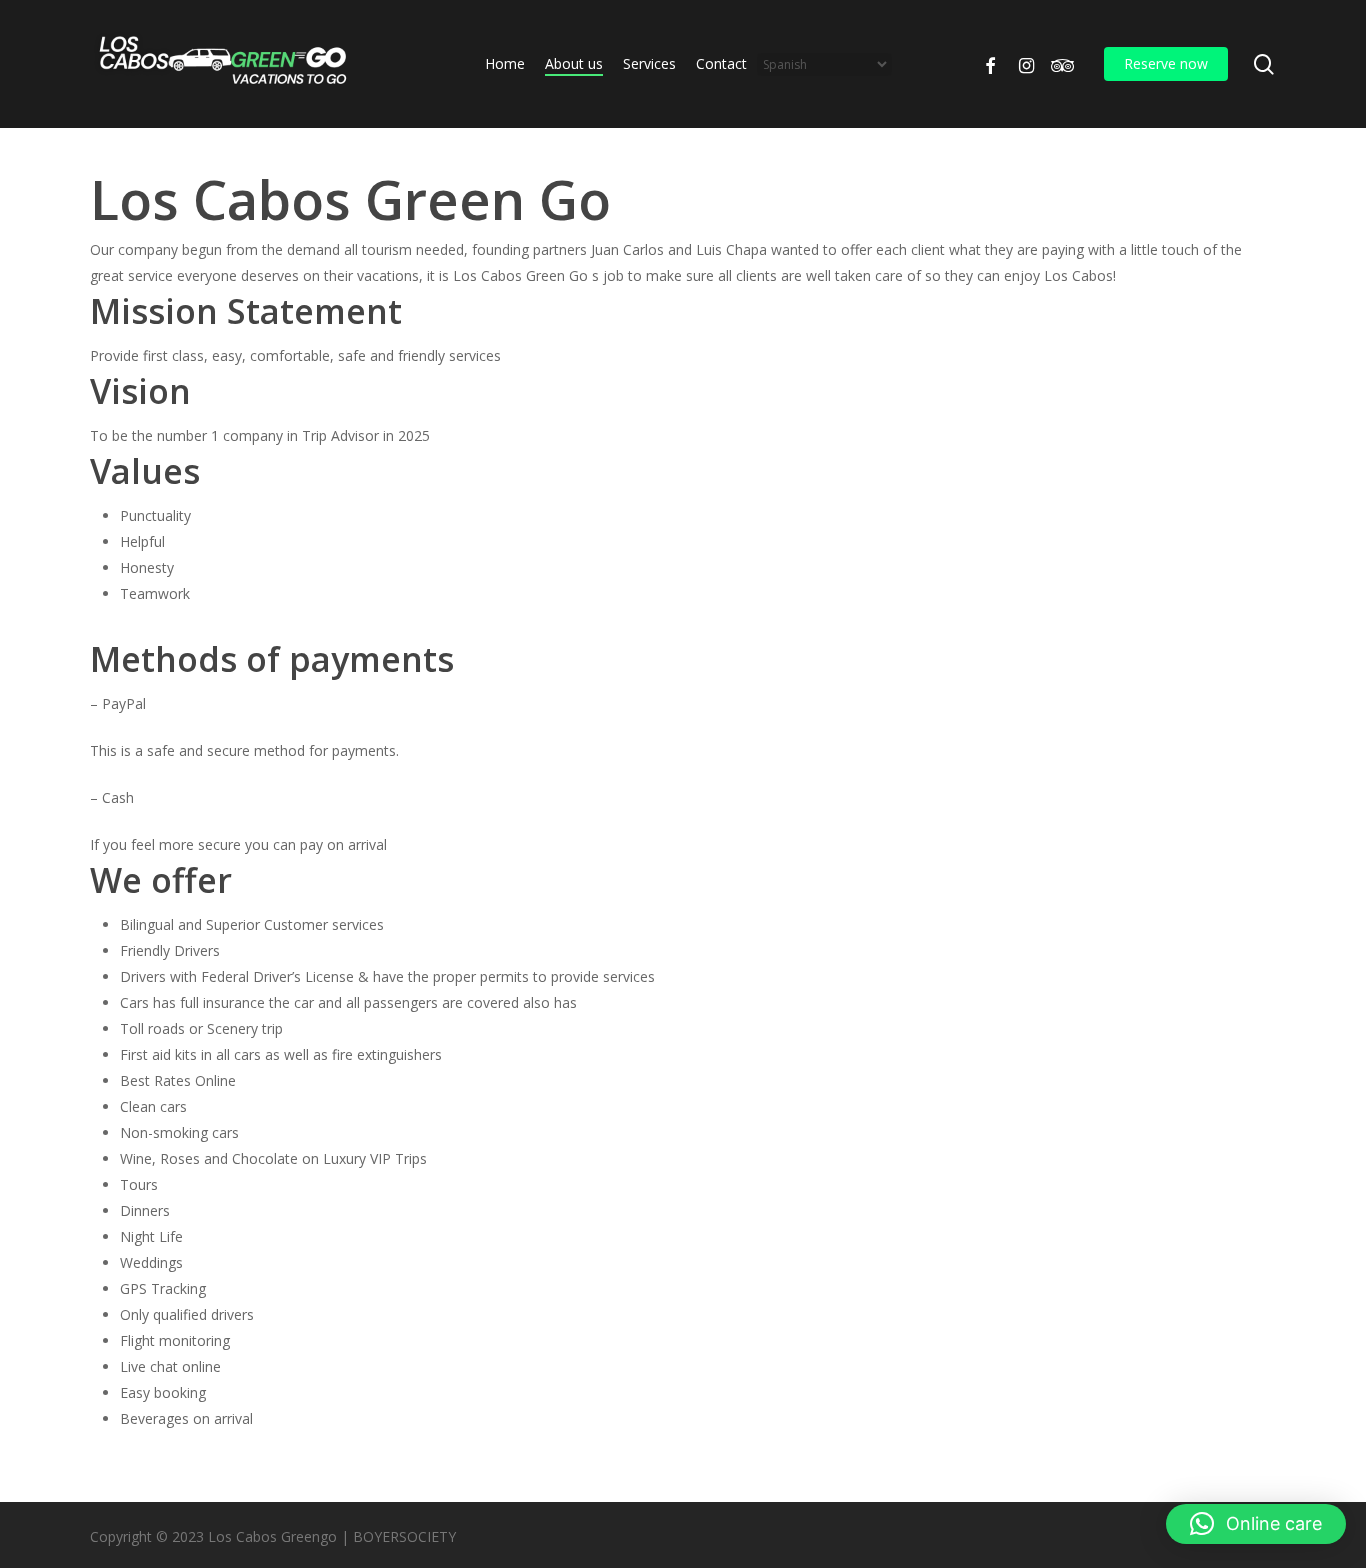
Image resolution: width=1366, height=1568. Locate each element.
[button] (1256, 1524)
